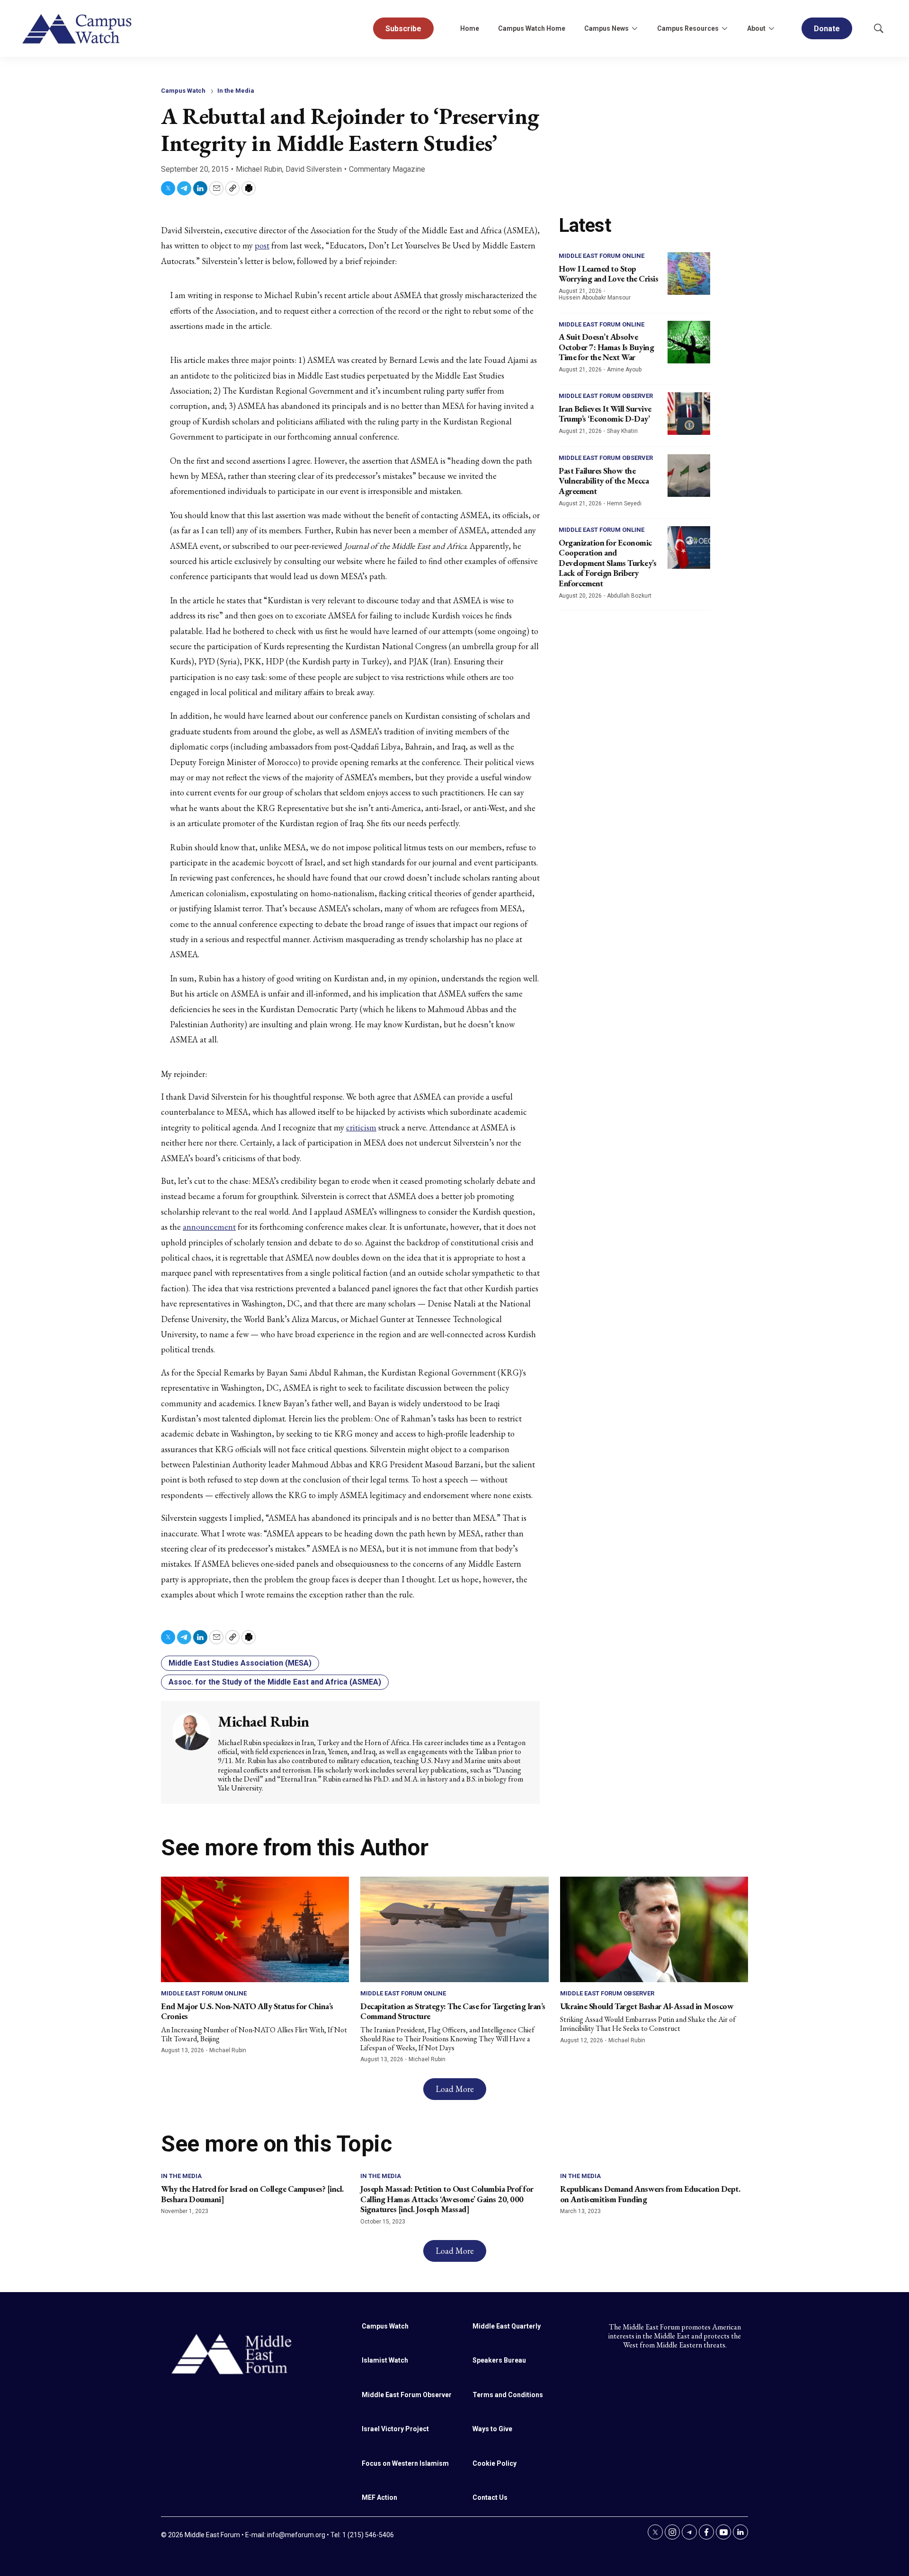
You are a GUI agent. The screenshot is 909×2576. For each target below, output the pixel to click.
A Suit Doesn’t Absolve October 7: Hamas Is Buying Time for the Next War (606, 347)
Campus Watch (183, 91)
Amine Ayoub (624, 370)
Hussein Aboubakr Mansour (595, 298)
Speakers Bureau (499, 2360)
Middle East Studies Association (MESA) (240, 1663)
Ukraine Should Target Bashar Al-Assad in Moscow (647, 2006)
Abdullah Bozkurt (629, 596)
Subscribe (403, 29)
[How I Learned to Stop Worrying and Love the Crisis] (689, 273)
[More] (634, 28)
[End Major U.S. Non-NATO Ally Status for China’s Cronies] (255, 1929)
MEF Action (379, 2497)
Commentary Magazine (387, 169)
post (262, 245)
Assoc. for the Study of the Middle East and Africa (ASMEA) (275, 1682)
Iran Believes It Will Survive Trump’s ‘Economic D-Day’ (605, 414)
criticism (361, 1127)
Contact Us (490, 2497)
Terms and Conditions (508, 2395)
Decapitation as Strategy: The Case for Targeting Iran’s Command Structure (453, 2011)
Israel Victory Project (395, 2429)
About (756, 28)
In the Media (236, 91)
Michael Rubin (259, 169)
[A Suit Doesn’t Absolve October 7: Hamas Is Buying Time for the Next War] (689, 342)
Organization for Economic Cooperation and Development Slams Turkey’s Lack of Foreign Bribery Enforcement (607, 563)
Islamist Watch (385, 2360)
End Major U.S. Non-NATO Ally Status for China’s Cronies (247, 2011)
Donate (827, 29)
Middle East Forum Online (602, 256)
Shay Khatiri (622, 431)
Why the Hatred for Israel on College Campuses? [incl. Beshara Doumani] (252, 2194)
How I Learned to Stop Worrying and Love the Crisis (608, 274)
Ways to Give (492, 2429)
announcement (209, 1227)
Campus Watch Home (532, 28)
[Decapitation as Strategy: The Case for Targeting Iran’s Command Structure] (454, 1929)
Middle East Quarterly (507, 2326)
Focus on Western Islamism (405, 2463)
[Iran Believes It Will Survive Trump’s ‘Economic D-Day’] (689, 414)
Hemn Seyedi (624, 503)
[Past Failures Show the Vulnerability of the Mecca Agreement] (689, 476)
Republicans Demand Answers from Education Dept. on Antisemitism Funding (650, 2194)
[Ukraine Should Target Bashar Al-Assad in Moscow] (654, 1929)
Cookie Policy (495, 2463)
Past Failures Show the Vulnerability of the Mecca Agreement (604, 481)
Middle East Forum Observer (606, 396)
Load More (455, 2089)
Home (470, 28)
